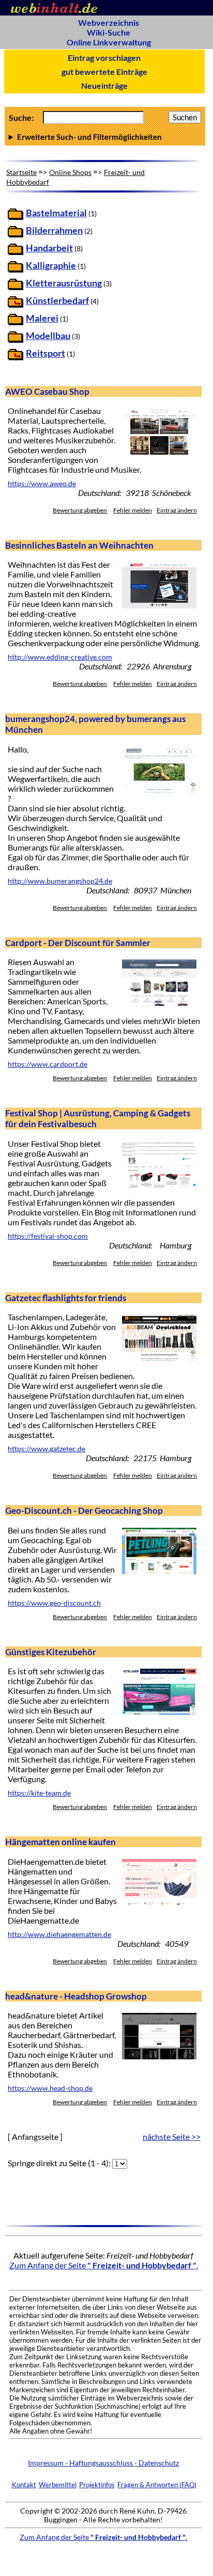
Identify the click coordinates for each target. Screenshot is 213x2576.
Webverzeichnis (109, 22)
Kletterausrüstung (64, 283)
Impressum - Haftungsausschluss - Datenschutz (103, 2463)
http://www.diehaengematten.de (59, 1934)
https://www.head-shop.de (50, 2088)
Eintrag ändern (177, 510)
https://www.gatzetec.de (47, 1449)
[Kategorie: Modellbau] (16, 339)
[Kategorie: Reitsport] (16, 357)
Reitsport (45, 353)
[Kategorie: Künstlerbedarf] (16, 304)
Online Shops (70, 172)
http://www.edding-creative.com (60, 657)
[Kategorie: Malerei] (16, 322)
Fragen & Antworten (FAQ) (157, 2485)
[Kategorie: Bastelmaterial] (16, 217)
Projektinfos (97, 2485)
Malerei (42, 318)
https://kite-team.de (39, 1793)
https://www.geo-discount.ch (54, 1603)
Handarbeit (49, 248)
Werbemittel (58, 2485)
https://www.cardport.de (48, 1064)
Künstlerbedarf (57, 301)
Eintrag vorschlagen (104, 58)
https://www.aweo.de (42, 484)
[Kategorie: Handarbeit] (16, 252)
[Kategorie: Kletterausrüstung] (16, 287)
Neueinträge (104, 85)
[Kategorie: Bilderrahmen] (16, 234)
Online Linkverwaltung (109, 42)
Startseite (21, 172)
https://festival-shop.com (48, 1236)
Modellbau (48, 336)
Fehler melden (133, 510)
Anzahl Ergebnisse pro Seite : (105, 137)
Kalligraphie (51, 266)
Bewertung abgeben (80, 510)
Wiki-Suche (109, 32)
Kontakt (24, 2485)
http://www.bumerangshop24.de (60, 881)
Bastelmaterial (56, 213)
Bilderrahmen (54, 230)
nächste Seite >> (172, 2137)
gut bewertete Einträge (104, 71)
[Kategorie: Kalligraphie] (16, 269)
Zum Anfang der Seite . (104, 2265)
